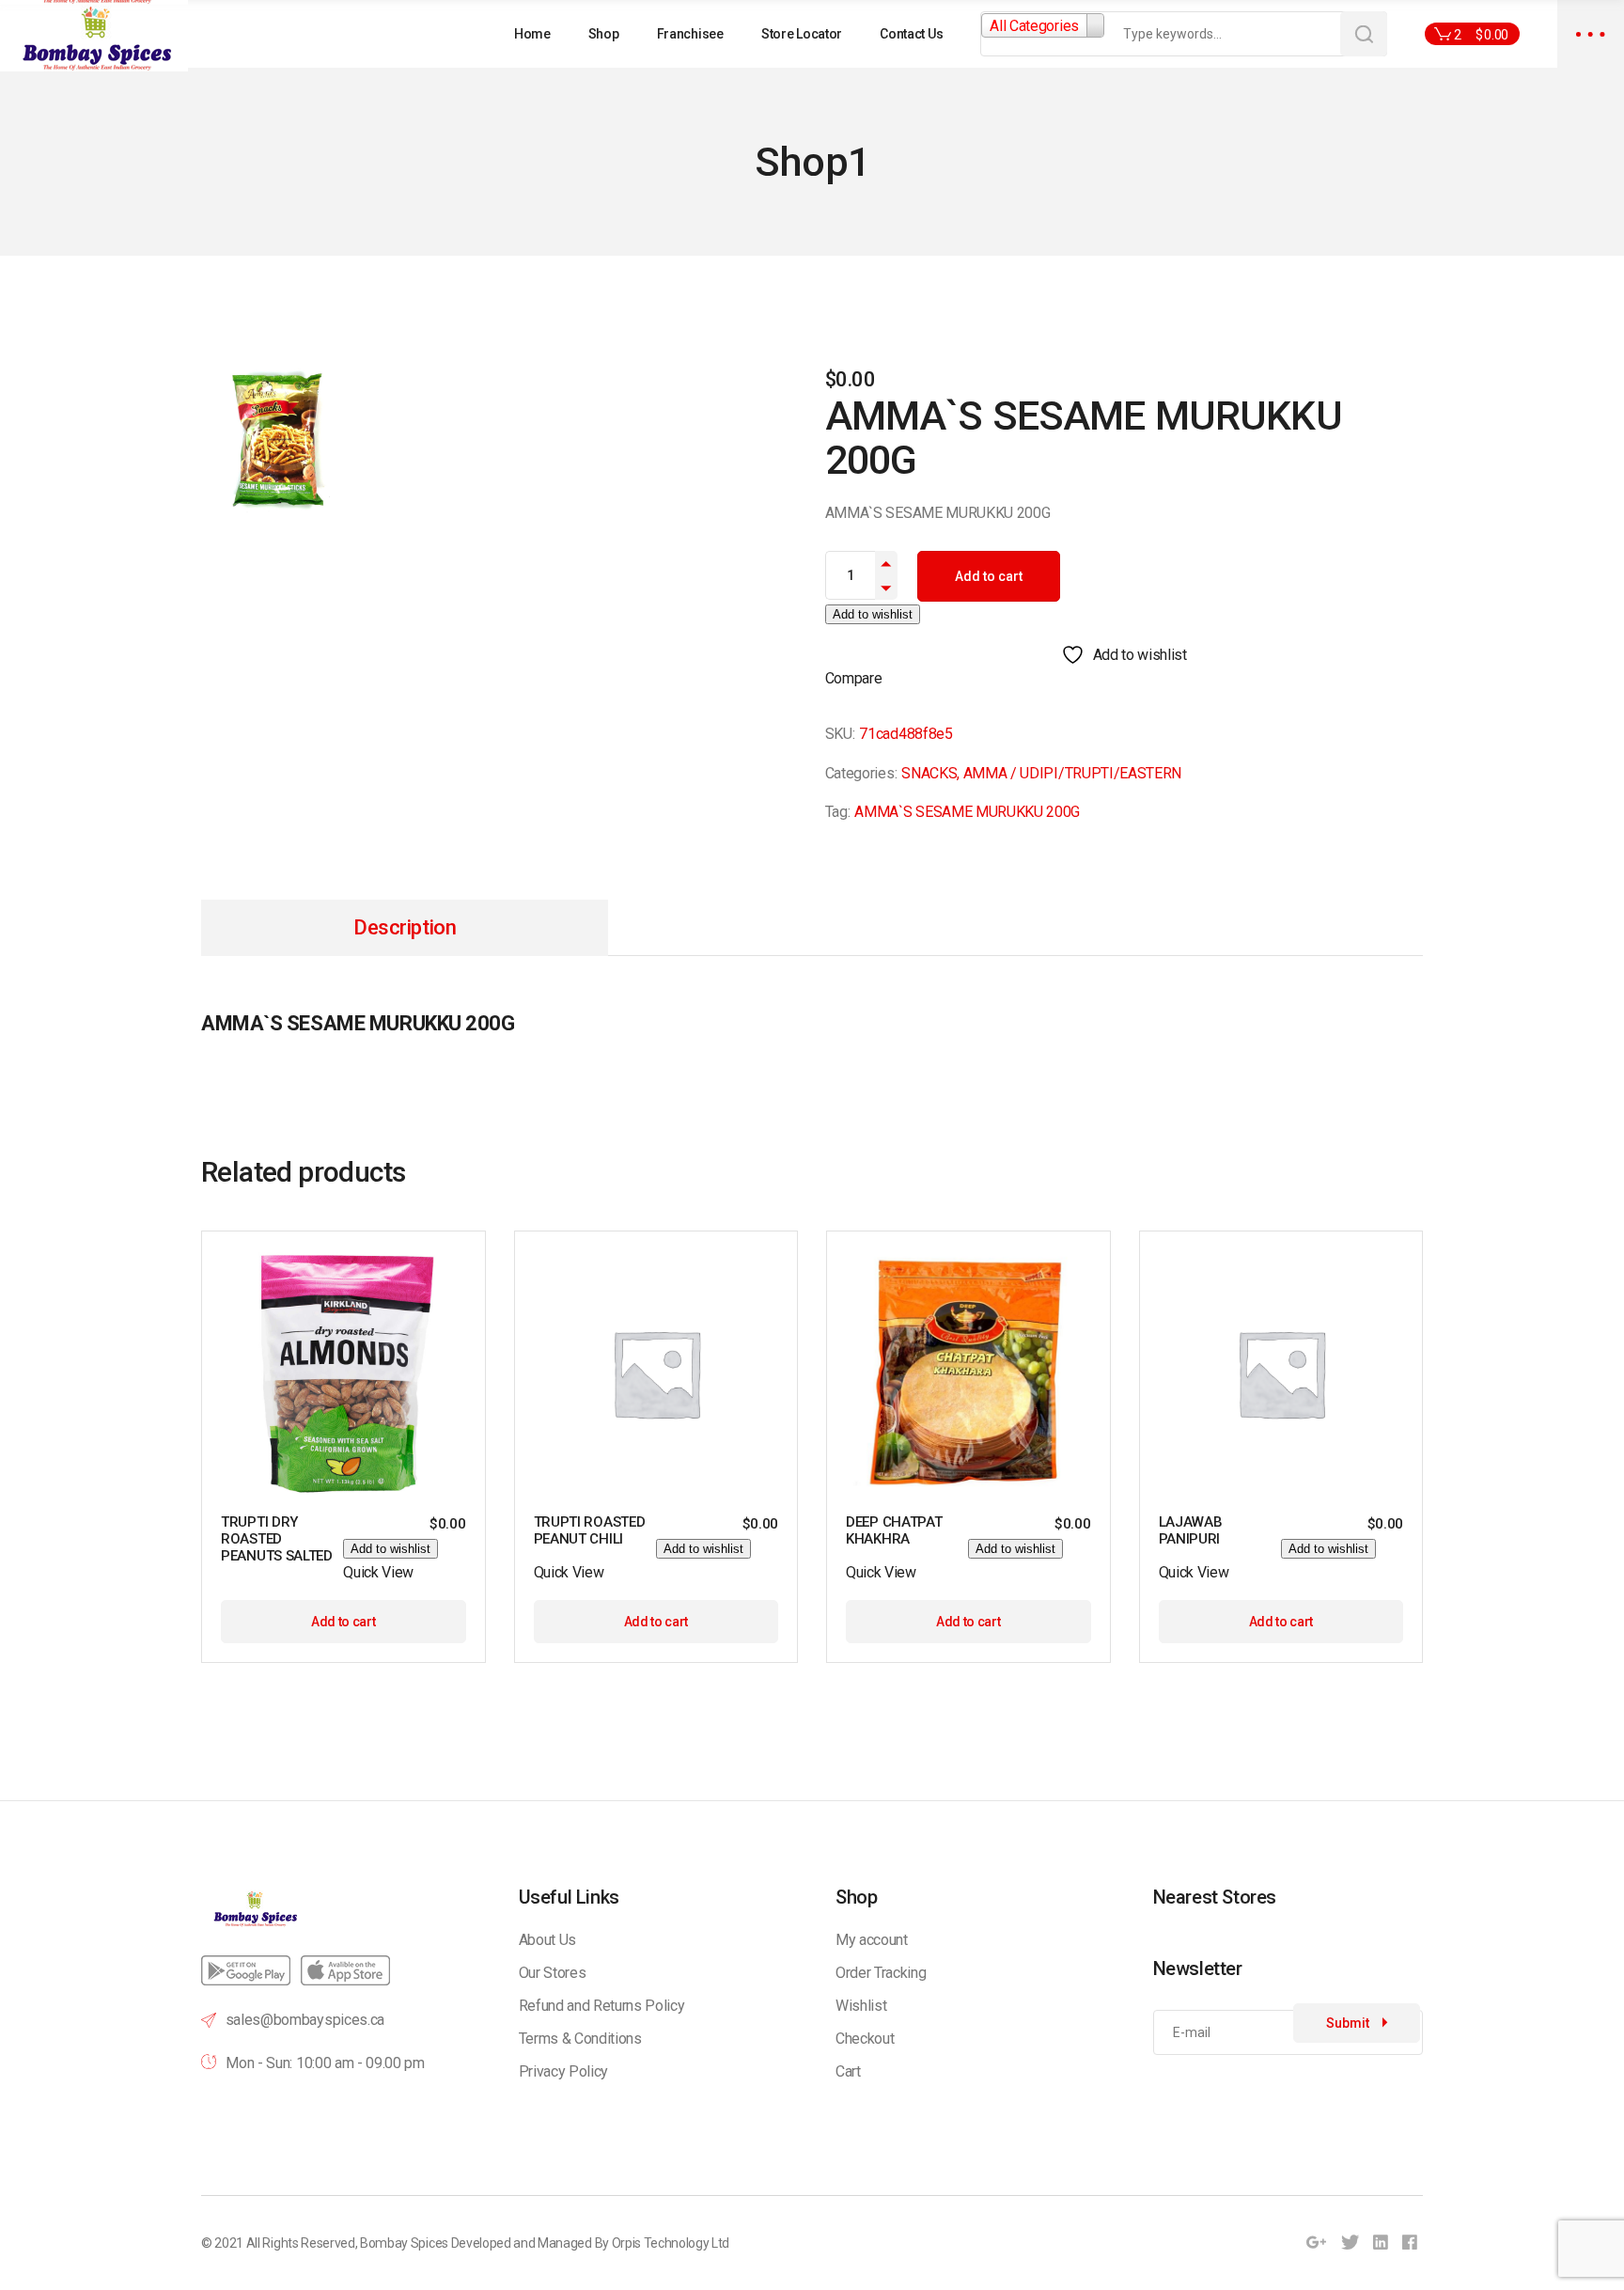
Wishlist (861, 2006)
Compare (854, 678)
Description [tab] (405, 927)
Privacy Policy (564, 2071)
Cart (848, 2071)
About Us (547, 1940)
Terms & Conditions (580, 2039)
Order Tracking (881, 1973)
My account (872, 1940)
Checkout (865, 2039)
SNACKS (929, 773)
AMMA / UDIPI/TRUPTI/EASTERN (1072, 773)
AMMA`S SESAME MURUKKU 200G (967, 812)
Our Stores (553, 1973)
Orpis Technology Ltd (671, 2243)
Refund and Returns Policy (602, 2006)
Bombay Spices (404, 2243)
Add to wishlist (873, 614)
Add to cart (989, 576)
